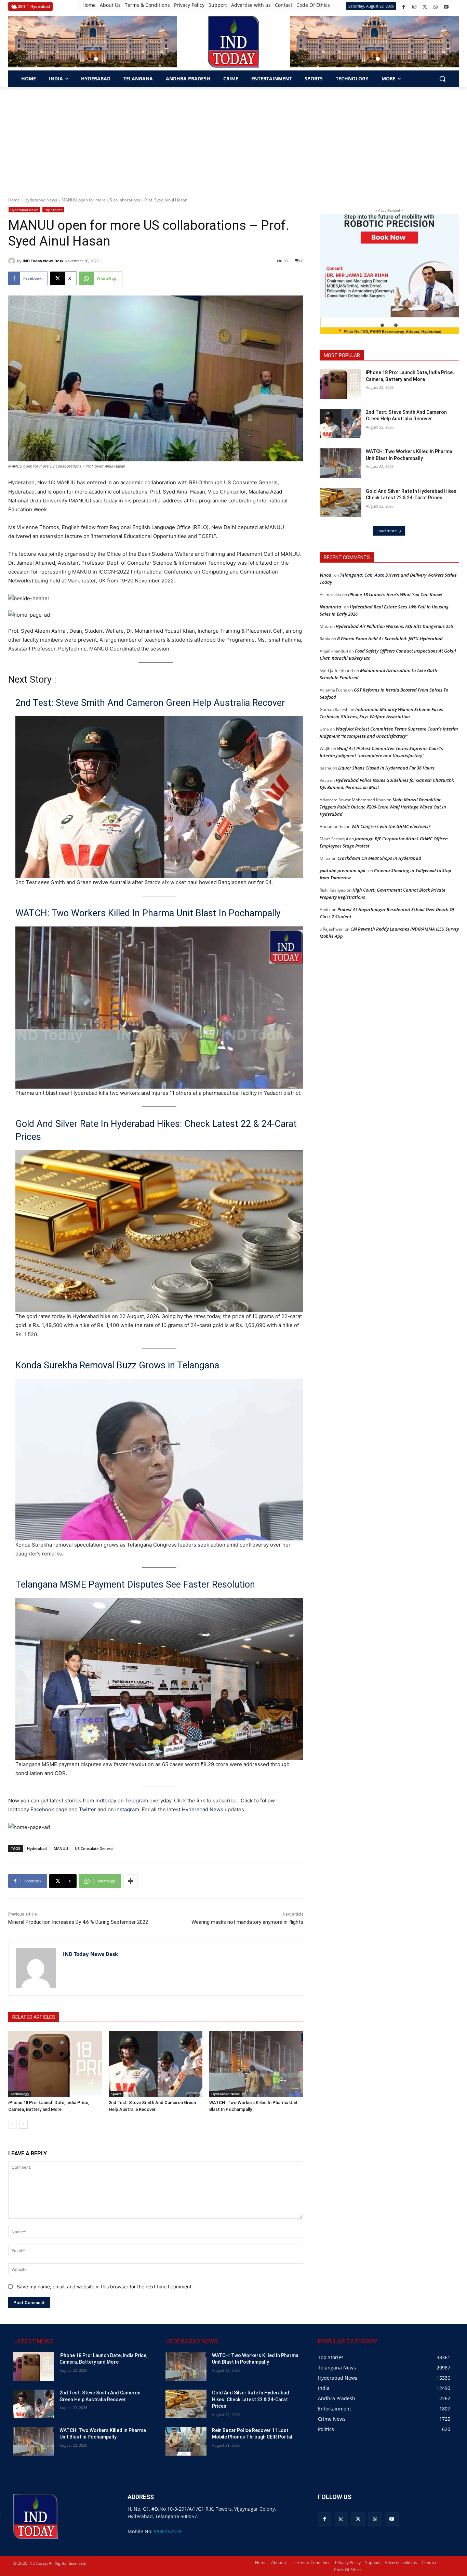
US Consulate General (94, 1848)
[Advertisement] (233, 138)
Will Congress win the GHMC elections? (391, 826)
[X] (425, 7)
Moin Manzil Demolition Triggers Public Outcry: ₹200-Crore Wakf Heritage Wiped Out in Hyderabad (383, 807)
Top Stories (53, 210)
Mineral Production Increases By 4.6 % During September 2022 (78, 1922)
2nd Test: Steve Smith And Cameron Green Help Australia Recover (150, 703)
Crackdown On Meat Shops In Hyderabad (379, 858)
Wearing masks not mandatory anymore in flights (247, 1922)
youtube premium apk (343, 870)
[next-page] (23, 2124)
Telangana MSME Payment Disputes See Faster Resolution (135, 1585)
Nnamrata (330, 607)
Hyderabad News (41, 200)
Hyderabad (37, 1848)
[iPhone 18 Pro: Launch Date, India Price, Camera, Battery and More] (55, 2064)
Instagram (127, 1809)
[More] (131, 1881)
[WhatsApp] (435, 7)
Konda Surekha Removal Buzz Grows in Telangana (117, 1365)
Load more (387, 531)
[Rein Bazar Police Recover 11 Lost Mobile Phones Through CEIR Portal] (186, 2441)
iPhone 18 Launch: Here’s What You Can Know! (395, 594)
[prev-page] (12, 2124)
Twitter (88, 1809)
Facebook (42, 1809)
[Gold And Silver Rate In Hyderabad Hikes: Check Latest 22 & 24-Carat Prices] (341, 503)
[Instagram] (414, 7)
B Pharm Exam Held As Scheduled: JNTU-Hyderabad (390, 639)
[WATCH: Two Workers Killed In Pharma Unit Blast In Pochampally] (256, 2064)
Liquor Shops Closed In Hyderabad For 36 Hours (386, 768)
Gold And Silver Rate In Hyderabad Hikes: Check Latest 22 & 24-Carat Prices (156, 1130)
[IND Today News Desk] (13, 261)
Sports (116, 2094)
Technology (20, 2094)
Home (14, 200)
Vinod (325, 575)
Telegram (137, 1800)
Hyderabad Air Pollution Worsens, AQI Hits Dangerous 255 (394, 626)
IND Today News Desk (43, 261)
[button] (89, 59)
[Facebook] (404, 7)
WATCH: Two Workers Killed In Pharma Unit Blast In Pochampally (148, 913)
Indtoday (106, 1800)
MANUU (61, 1848)
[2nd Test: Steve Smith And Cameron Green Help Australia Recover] (156, 2064)
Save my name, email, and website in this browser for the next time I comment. (105, 2286)
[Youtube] (446, 7)
